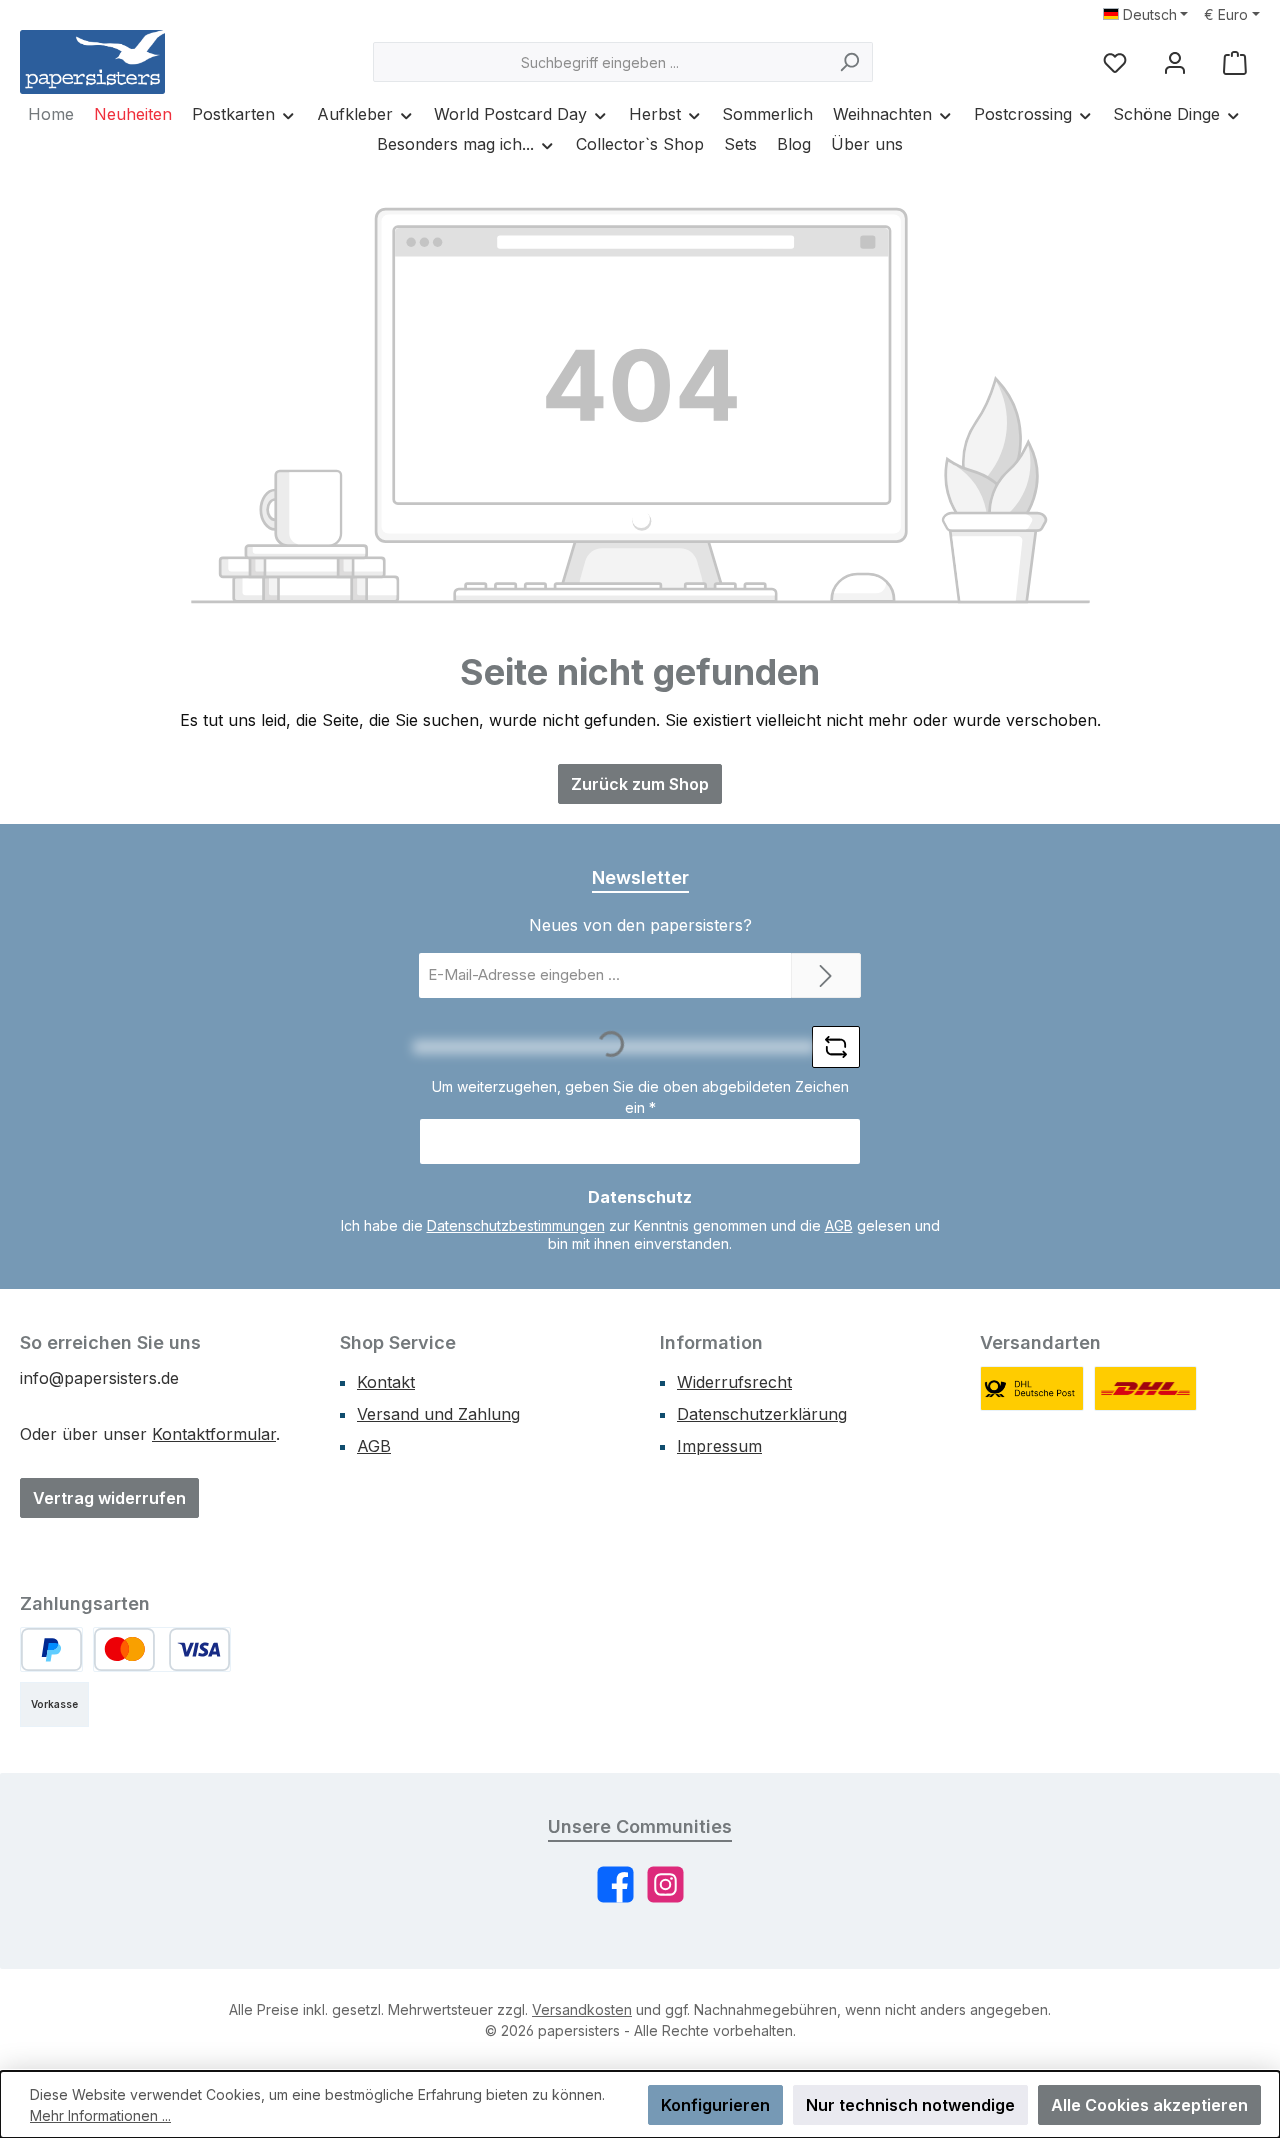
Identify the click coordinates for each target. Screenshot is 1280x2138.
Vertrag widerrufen (109, 1498)
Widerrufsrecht (734, 1382)
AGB (839, 1225)
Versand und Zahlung (438, 1414)
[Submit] (826, 975)
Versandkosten (582, 2009)
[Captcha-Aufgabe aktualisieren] (836, 1047)
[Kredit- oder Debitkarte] (162, 1649)
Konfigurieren (715, 2105)
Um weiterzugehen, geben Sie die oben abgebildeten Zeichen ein (640, 1097)
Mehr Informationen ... (100, 2115)
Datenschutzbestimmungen (516, 1225)
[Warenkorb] (1235, 62)
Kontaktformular (214, 1434)
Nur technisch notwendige (910, 2105)
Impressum (719, 1446)
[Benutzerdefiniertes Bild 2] (1146, 1388)
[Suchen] (849, 62)
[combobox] (600, 62)
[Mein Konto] (1175, 62)
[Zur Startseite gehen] (92, 62)
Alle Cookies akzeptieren (1149, 2105)
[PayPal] (51, 1649)
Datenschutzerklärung (762, 1414)
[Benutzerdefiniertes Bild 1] (1032, 1388)
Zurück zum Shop (640, 784)
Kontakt (386, 1382)
